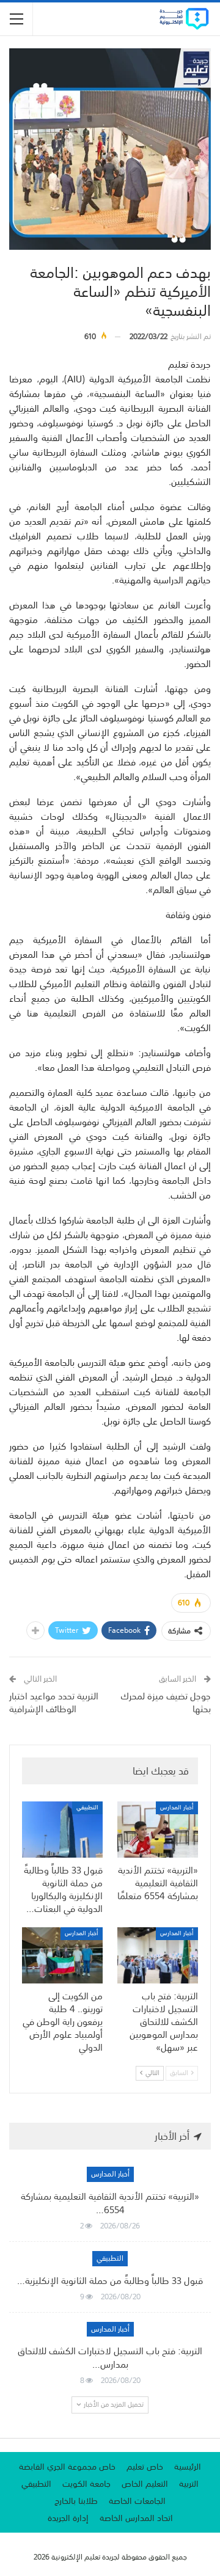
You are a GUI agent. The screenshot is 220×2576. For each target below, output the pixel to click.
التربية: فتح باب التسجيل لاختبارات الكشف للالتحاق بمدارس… (110, 2357)
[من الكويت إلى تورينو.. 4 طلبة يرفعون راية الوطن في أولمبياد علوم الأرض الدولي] (62, 1955)
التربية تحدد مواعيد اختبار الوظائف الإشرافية (54, 1702)
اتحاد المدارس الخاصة (136, 2518)
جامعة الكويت (86, 2484)
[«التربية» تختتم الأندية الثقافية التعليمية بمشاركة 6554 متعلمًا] (158, 1830)
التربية (189, 2484)
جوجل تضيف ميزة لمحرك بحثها (166, 1702)
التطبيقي (87, 1808)
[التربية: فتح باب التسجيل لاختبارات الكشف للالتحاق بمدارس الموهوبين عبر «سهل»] (158, 1955)
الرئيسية (188, 2467)
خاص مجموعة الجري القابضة (67, 2467)
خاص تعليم (145, 2467)
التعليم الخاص (145, 2484)
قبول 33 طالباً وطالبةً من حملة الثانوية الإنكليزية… (110, 2280)
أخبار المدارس (177, 1808)
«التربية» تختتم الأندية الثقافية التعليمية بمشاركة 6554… (110, 2203)
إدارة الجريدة (68, 2518)
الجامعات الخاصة (137, 2501)
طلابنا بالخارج (76, 2501)
